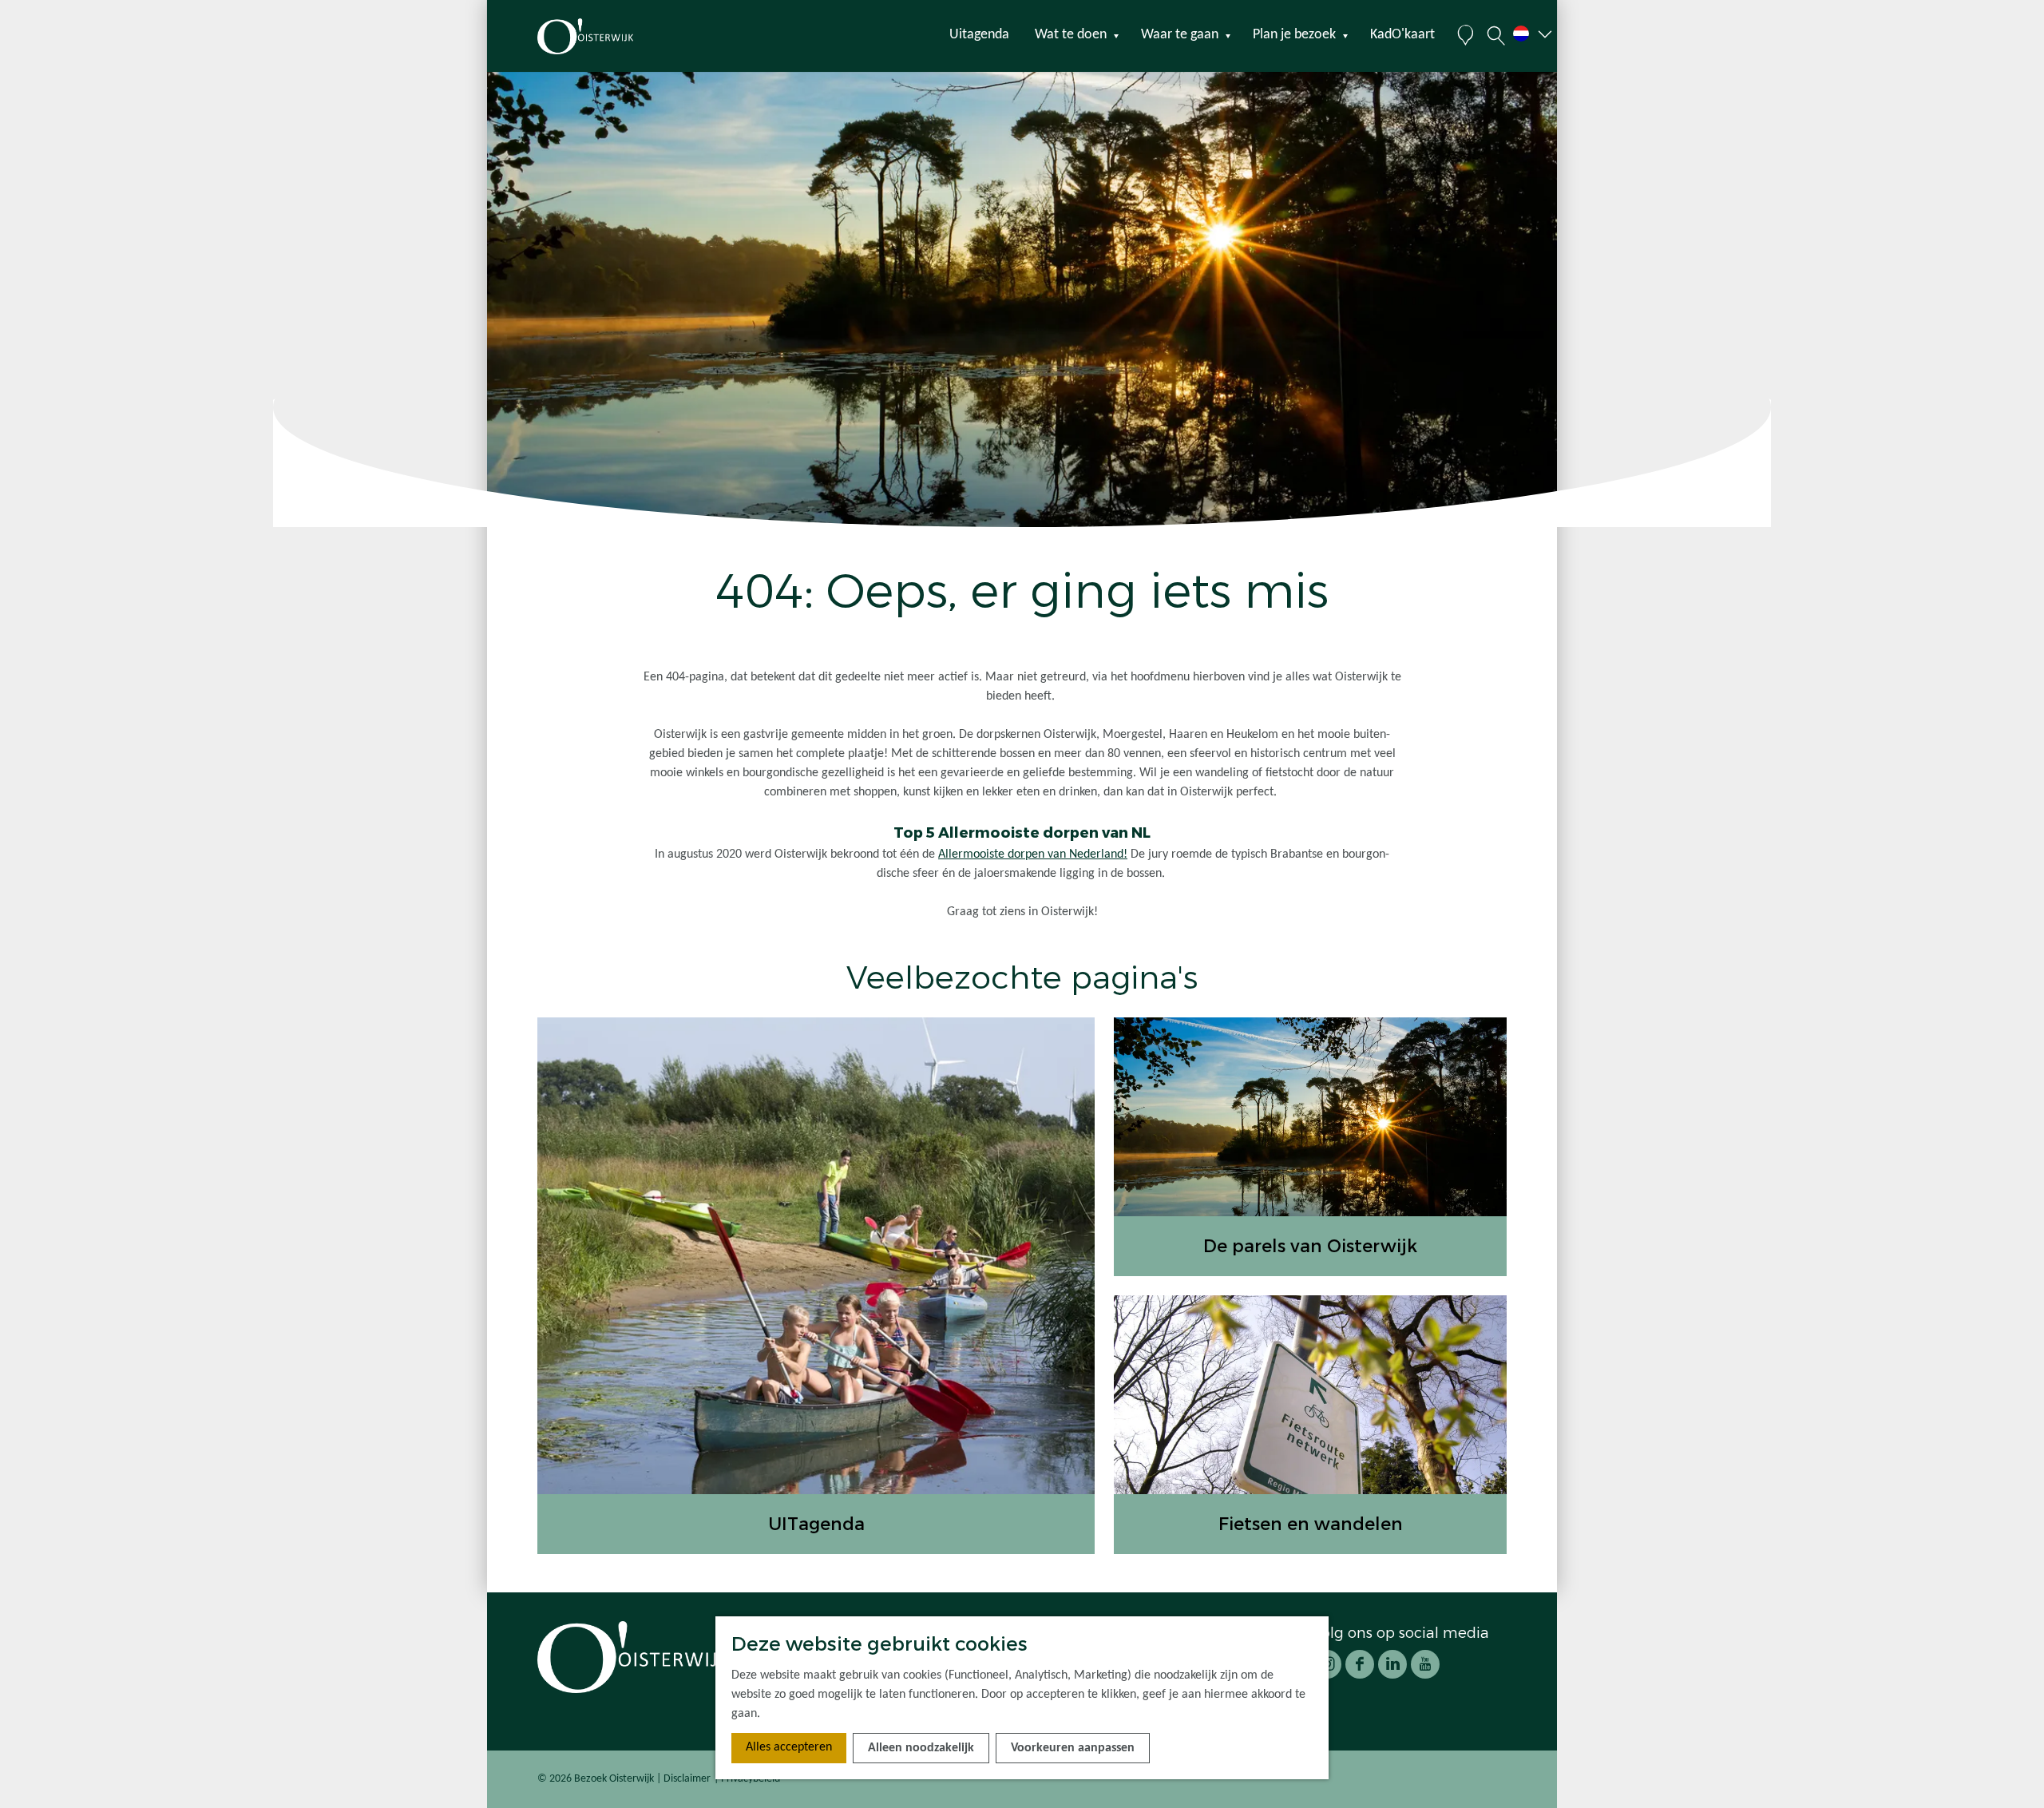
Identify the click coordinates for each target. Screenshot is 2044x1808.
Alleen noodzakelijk (921, 1748)
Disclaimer (687, 1779)
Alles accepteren (789, 1747)
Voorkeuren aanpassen (1073, 1748)
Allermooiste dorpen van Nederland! (1033, 854)
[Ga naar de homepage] (614, 36)
